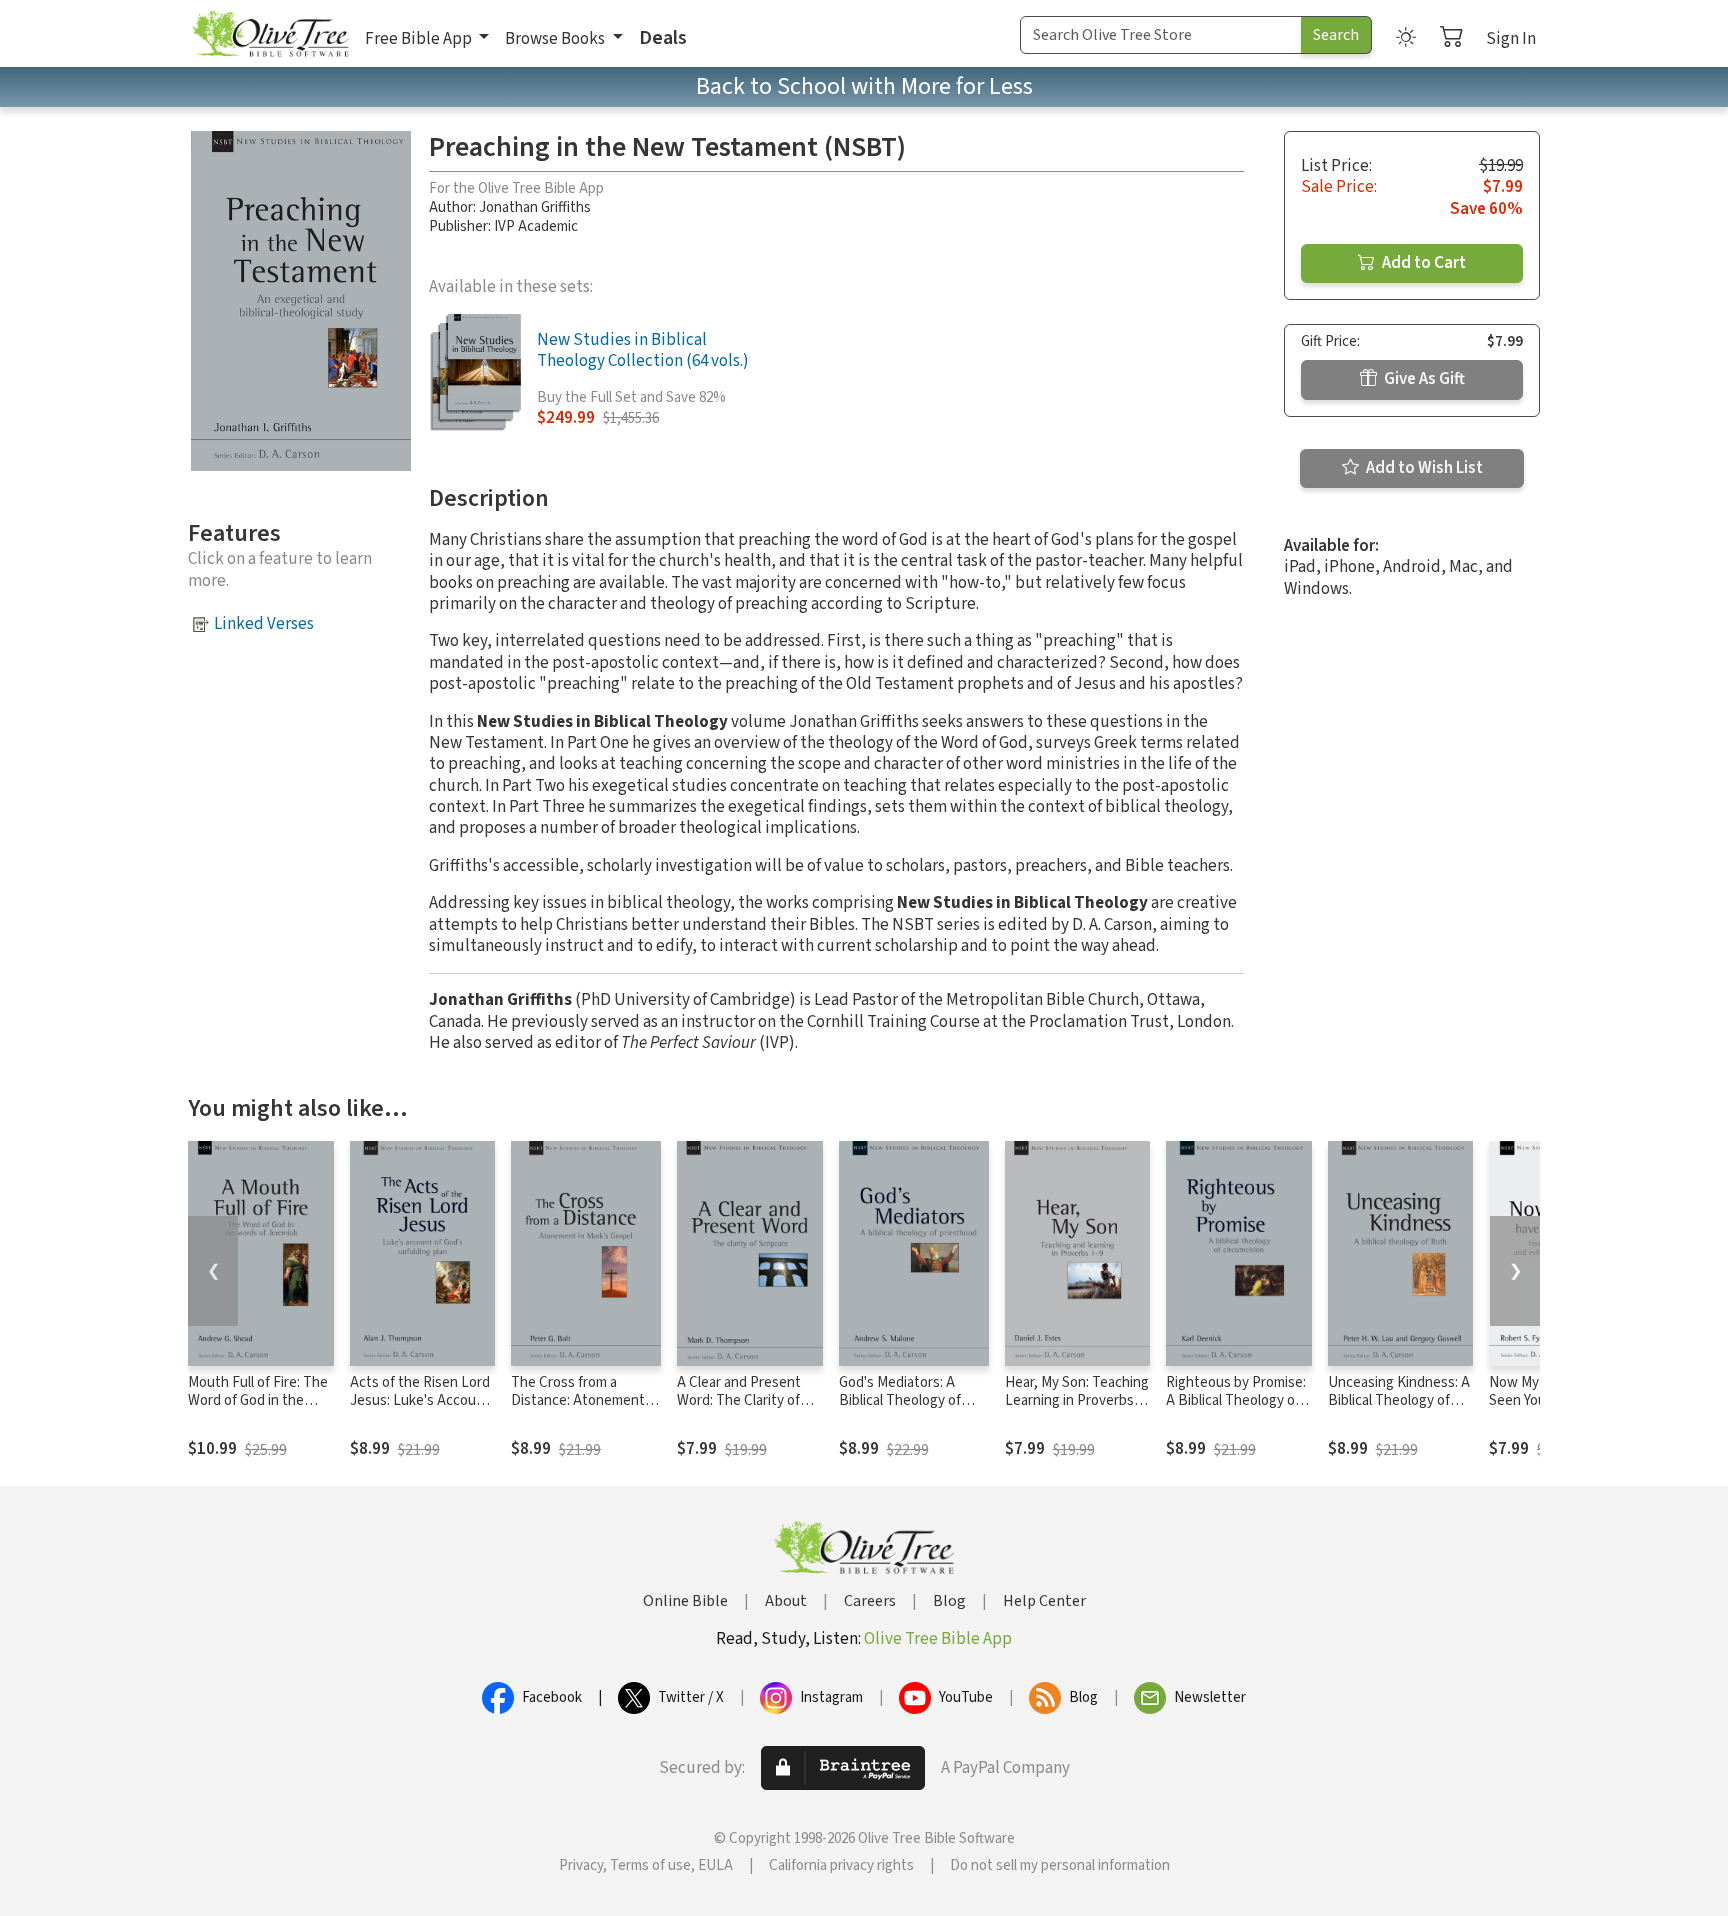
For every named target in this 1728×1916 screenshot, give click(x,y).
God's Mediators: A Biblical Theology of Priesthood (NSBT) (900, 1401)
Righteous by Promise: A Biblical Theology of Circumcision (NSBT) (1236, 1401)
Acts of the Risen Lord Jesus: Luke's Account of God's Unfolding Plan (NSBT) (422, 1411)
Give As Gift (1423, 379)
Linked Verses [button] (264, 624)
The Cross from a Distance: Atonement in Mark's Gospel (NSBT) (585, 1401)
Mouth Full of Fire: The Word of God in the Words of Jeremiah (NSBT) (258, 1411)
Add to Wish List (1423, 468)
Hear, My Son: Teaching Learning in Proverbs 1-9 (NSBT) (1077, 1401)
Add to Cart (1422, 263)
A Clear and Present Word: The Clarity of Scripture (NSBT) (739, 1401)
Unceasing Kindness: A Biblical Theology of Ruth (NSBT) (1399, 1401)
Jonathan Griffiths (535, 207)
